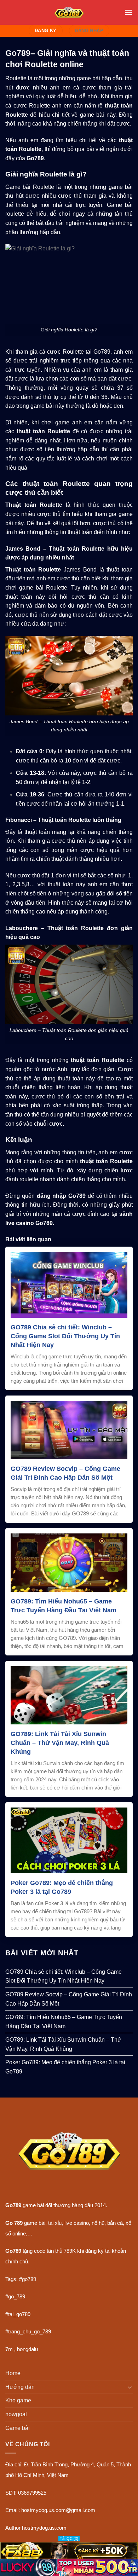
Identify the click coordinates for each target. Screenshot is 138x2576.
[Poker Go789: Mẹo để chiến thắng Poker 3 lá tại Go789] (69, 1840)
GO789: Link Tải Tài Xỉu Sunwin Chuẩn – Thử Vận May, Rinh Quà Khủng (60, 1743)
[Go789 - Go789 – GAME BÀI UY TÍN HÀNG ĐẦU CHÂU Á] (69, 12)
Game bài (18, 2428)
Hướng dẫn (20, 2387)
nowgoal (16, 2414)
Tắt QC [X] (69, 2539)
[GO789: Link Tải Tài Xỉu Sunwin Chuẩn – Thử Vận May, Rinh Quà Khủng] (69, 1695)
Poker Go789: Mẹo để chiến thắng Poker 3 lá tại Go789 (62, 1887)
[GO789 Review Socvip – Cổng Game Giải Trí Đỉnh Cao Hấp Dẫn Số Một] (69, 1430)
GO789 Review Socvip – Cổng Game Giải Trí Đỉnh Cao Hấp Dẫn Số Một (65, 1473)
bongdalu (27, 2349)
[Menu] (128, 12)
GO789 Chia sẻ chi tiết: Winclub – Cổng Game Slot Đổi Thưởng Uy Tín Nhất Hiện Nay (65, 1336)
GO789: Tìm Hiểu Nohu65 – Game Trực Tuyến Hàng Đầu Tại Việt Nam (64, 1606)
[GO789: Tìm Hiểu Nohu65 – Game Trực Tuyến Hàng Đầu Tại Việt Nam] (69, 1562)
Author (13, 2528)
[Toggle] (130, 2387)
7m (9, 2349)
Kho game (18, 2400)
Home (13, 2373)
